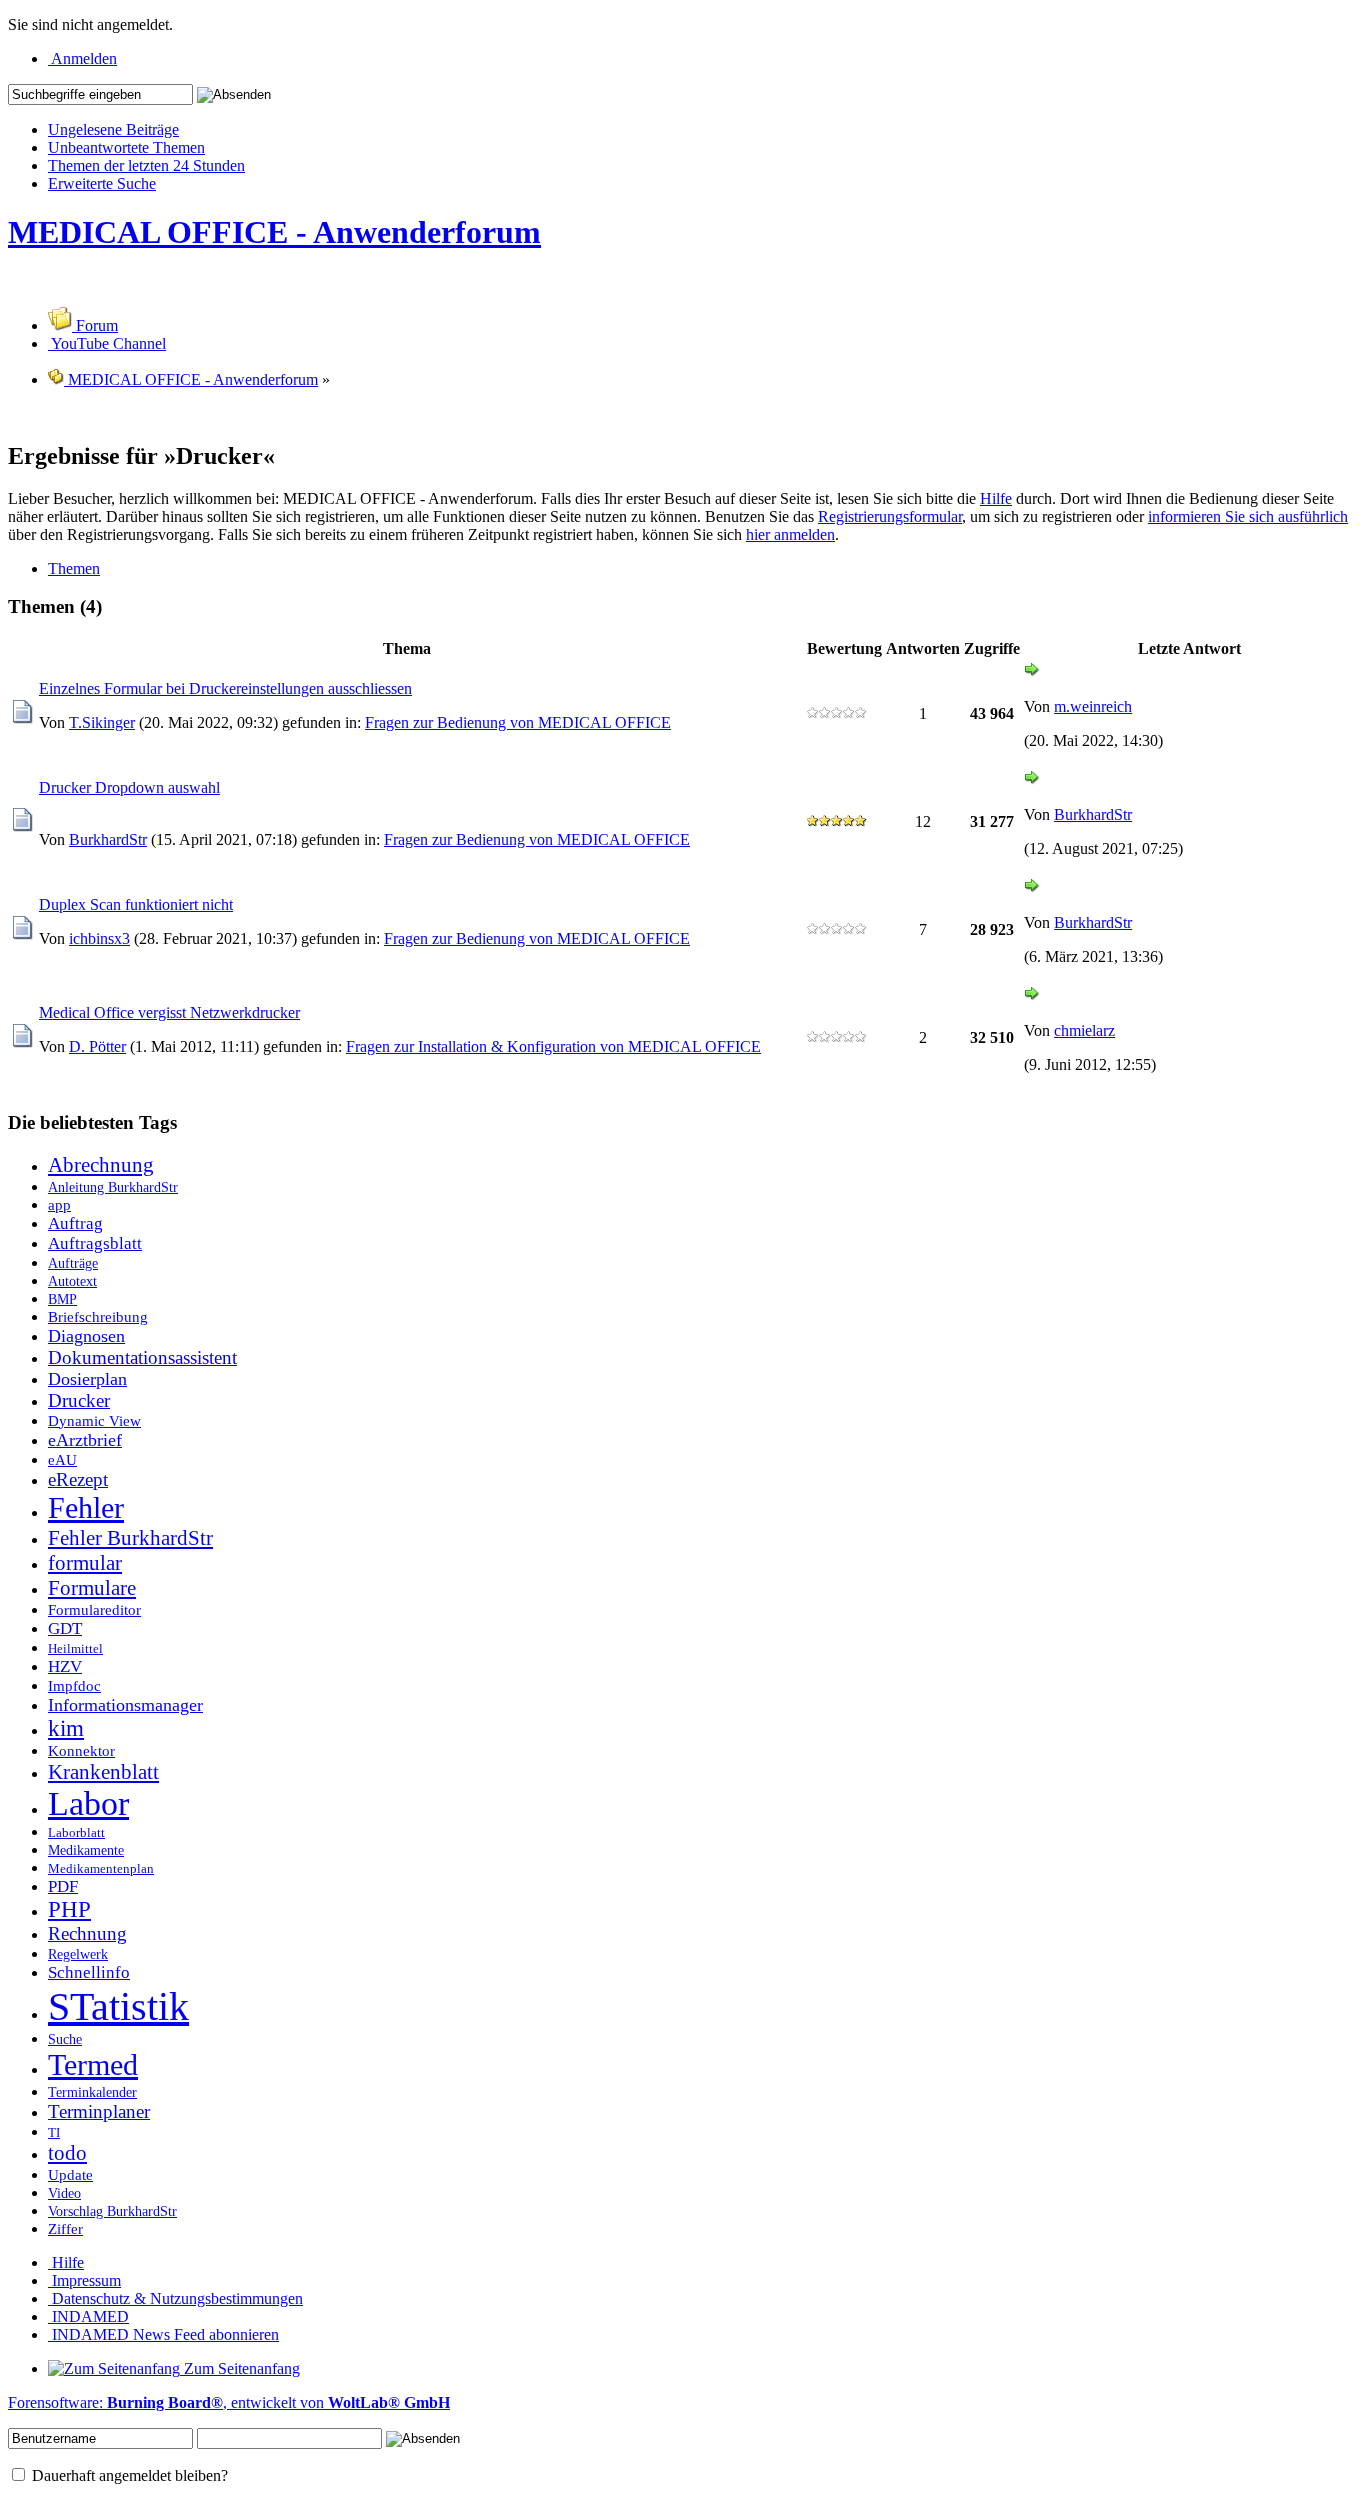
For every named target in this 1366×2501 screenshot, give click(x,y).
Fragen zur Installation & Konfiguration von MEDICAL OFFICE (553, 1046)
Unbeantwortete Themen (126, 147)
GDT (65, 1628)
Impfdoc (74, 1685)
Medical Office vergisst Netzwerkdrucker (169, 1012)
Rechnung (87, 1933)
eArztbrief (85, 1440)
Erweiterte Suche (102, 183)
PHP (69, 1909)
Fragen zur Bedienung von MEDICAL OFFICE (518, 722)
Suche (65, 2039)
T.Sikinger (102, 722)
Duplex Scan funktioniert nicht (136, 904)
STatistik (118, 2006)
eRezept (78, 1479)
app (59, 1204)
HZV (65, 1666)
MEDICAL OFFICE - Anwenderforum (274, 232)
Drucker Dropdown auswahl (129, 787)
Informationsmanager (125, 1705)
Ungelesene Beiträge (113, 129)
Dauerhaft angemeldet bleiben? (128, 2475)
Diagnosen (86, 1336)
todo (67, 2153)
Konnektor (81, 1750)
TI (54, 2133)
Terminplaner (99, 2111)
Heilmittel (75, 1649)
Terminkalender (92, 2092)
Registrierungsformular (890, 516)
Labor (88, 1803)
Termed (93, 2065)
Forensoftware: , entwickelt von (229, 2402)
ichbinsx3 (99, 938)
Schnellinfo (89, 1972)
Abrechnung (101, 1165)
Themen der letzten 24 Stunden (146, 165)
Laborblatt (76, 1833)
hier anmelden (790, 534)
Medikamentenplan (101, 1869)
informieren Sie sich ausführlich (1248, 516)
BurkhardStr (108, 839)
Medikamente (86, 1850)
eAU (62, 1459)
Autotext (72, 1281)
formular (85, 1563)
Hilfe (996, 498)
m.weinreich (1093, 706)
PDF (63, 1886)
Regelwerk (78, 1954)
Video (64, 2193)
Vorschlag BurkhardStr (112, 2211)
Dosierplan (87, 1379)
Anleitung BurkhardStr (113, 1187)
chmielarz (1084, 1030)
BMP (62, 1299)
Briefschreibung (98, 1316)
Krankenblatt (103, 1772)
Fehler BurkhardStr (130, 1538)
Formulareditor (94, 1609)
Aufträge (73, 1263)
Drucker (79, 1400)
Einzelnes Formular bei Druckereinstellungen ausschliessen (225, 688)
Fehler (86, 1508)
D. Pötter (97, 1046)
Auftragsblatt (95, 1243)
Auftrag (75, 1223)
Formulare (92, 1588)
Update (70, 2174)
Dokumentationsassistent (142, 1357)
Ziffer (65, 2228)
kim (66, 1728)
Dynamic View (94, 1420)
